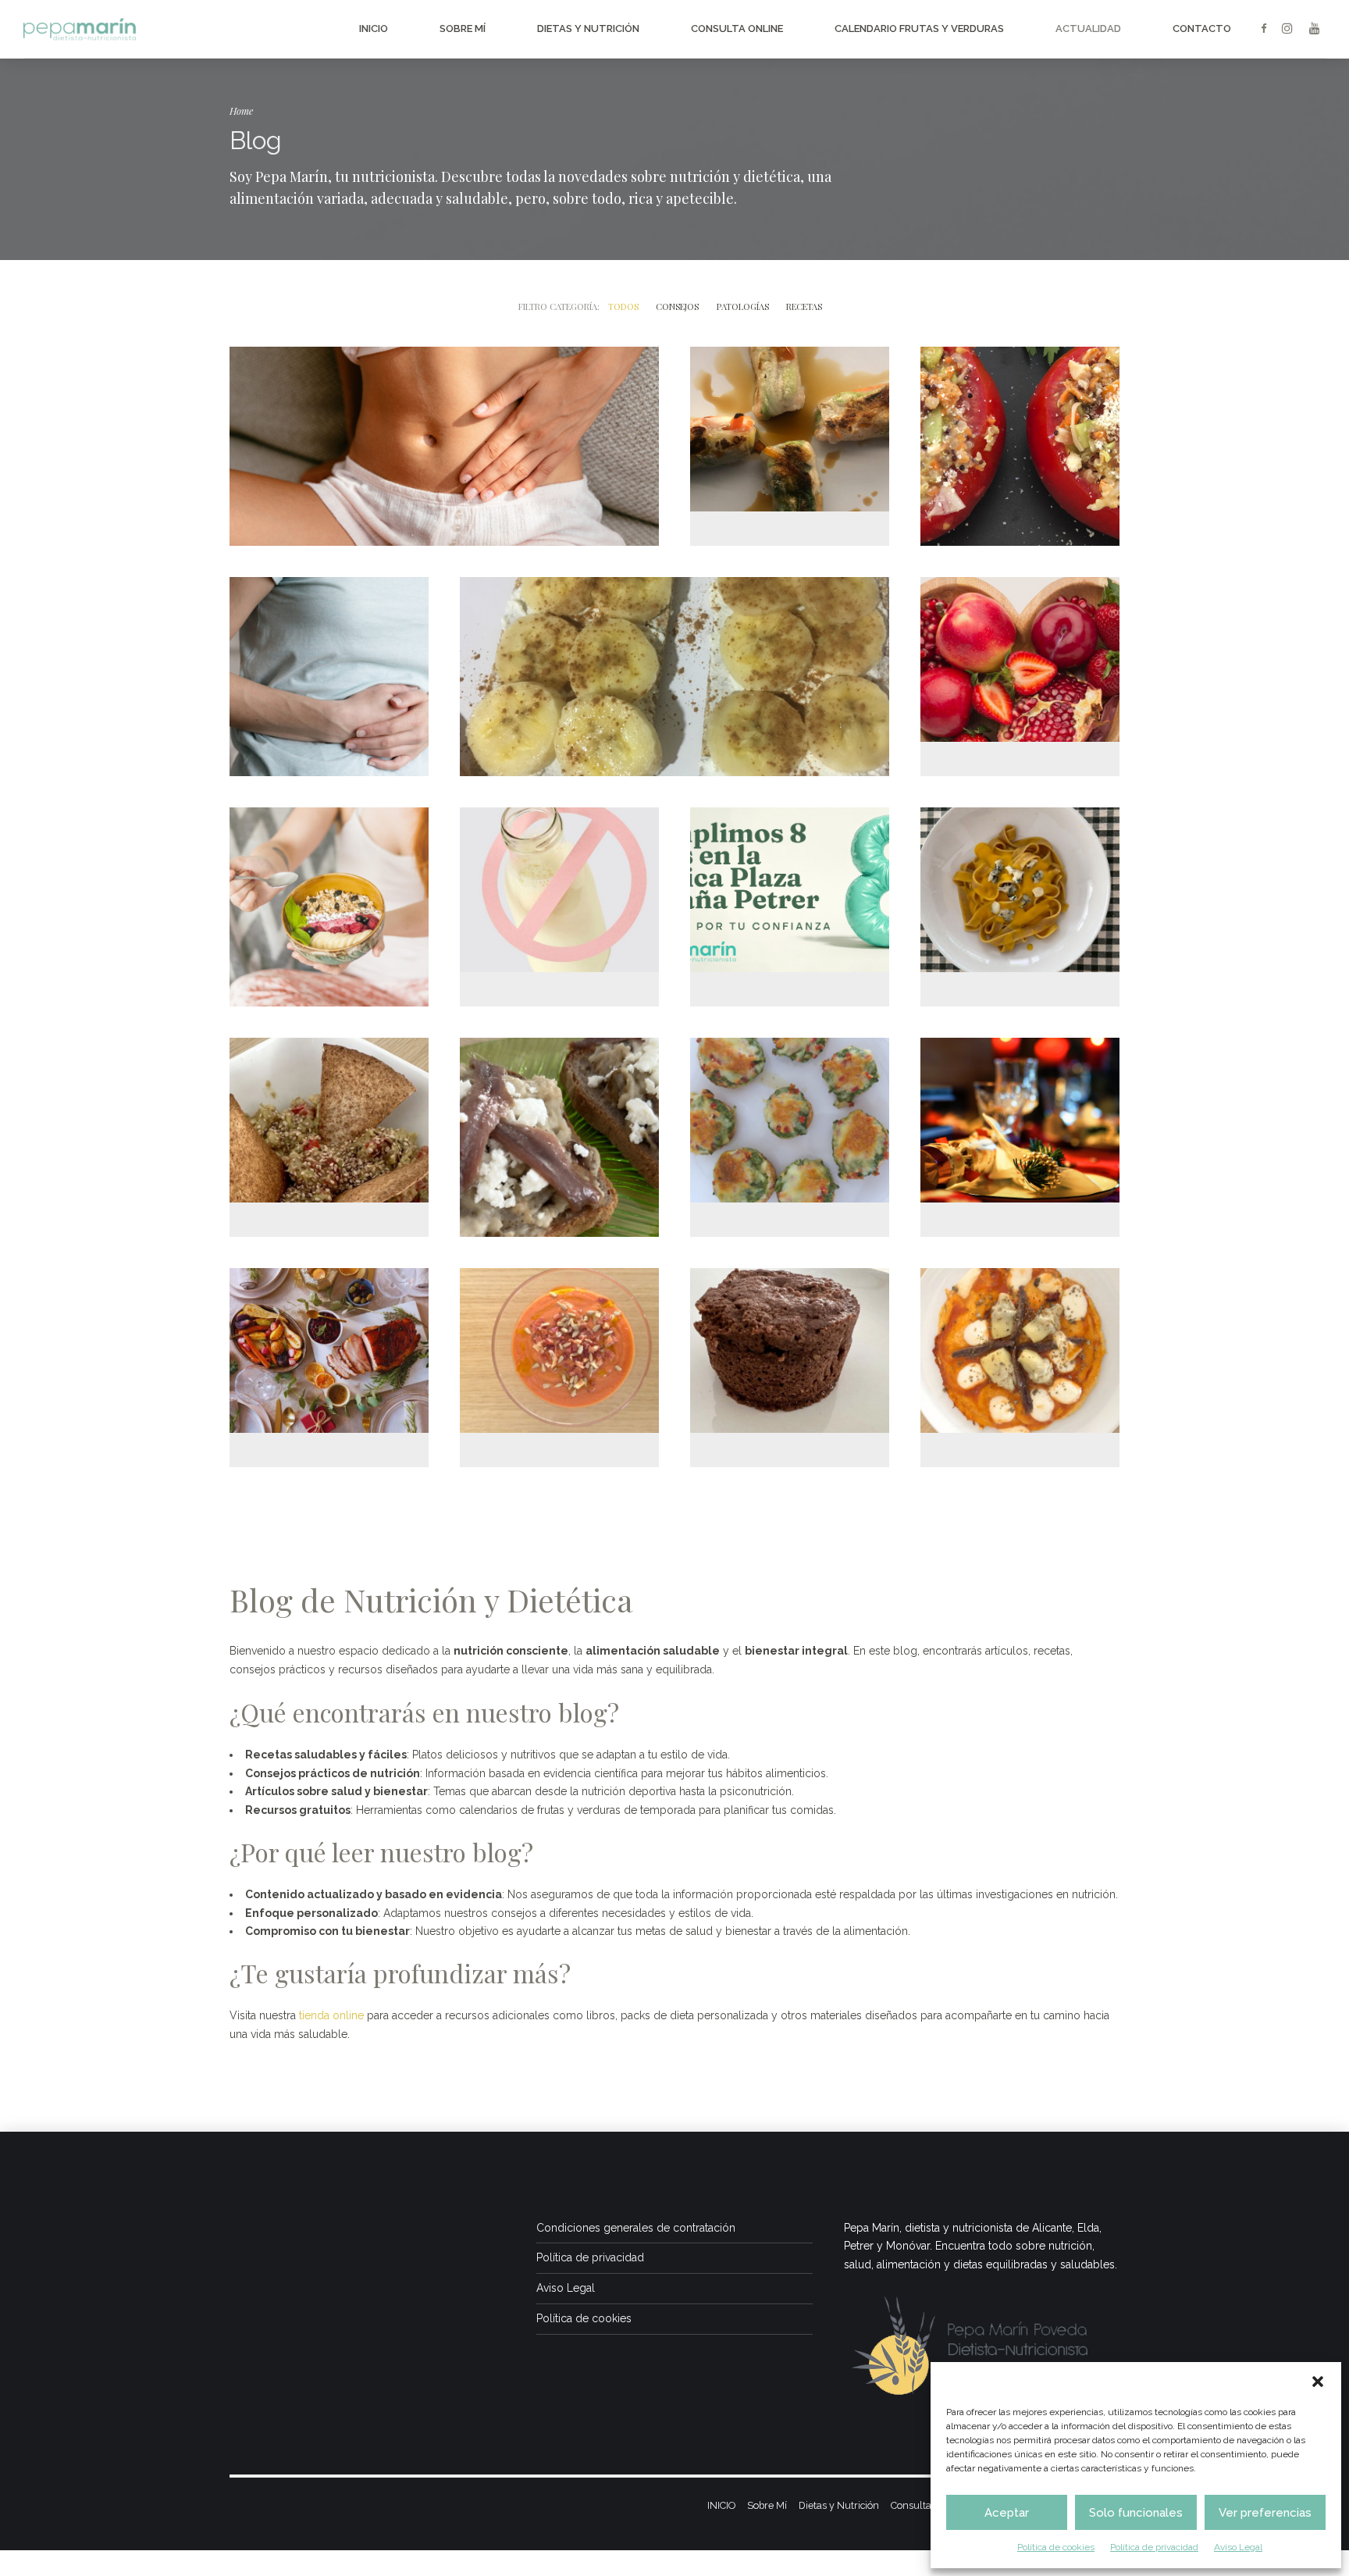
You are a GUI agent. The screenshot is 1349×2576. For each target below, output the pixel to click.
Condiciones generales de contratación (636, 2228)
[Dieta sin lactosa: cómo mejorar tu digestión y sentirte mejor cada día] (559, 882)
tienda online (331, 2015)
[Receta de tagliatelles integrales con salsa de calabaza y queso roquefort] (1020, 882)
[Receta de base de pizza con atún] (1020, 1342)
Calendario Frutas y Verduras (919, 29)
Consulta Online (737, 29)
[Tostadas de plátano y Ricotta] (674, 677)
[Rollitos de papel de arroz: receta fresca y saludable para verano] (790, 421)
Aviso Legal (1238, 2547)
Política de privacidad (1154, 2547)
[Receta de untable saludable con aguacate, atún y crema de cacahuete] (329, 1112)
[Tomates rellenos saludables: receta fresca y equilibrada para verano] (1020, 439)
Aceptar (1007, 2513)
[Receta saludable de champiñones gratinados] (790, 1112)
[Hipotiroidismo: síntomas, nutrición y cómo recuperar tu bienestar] (329, 907)
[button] (1318, 2382)
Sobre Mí (463, 29)
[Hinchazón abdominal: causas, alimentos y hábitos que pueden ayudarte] (444, 446)
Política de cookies (1056, 2547)
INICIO (374, 29)
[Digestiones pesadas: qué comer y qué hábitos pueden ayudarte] (329, 677)
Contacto (1202, 29)
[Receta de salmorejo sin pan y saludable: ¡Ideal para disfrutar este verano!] (559, 1342)
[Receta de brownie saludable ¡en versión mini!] (790, 1342)
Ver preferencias (1265, 2513)
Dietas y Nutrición (588, 29)
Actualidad (1088, 29)
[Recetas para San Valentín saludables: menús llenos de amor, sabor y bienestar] (1020, 651)
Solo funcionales (1136, 2513)
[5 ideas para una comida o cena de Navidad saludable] (1020, 1112)
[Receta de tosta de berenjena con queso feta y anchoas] (559, 1137)
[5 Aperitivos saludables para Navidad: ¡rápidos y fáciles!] (329, 1342)
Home (241, 110)
